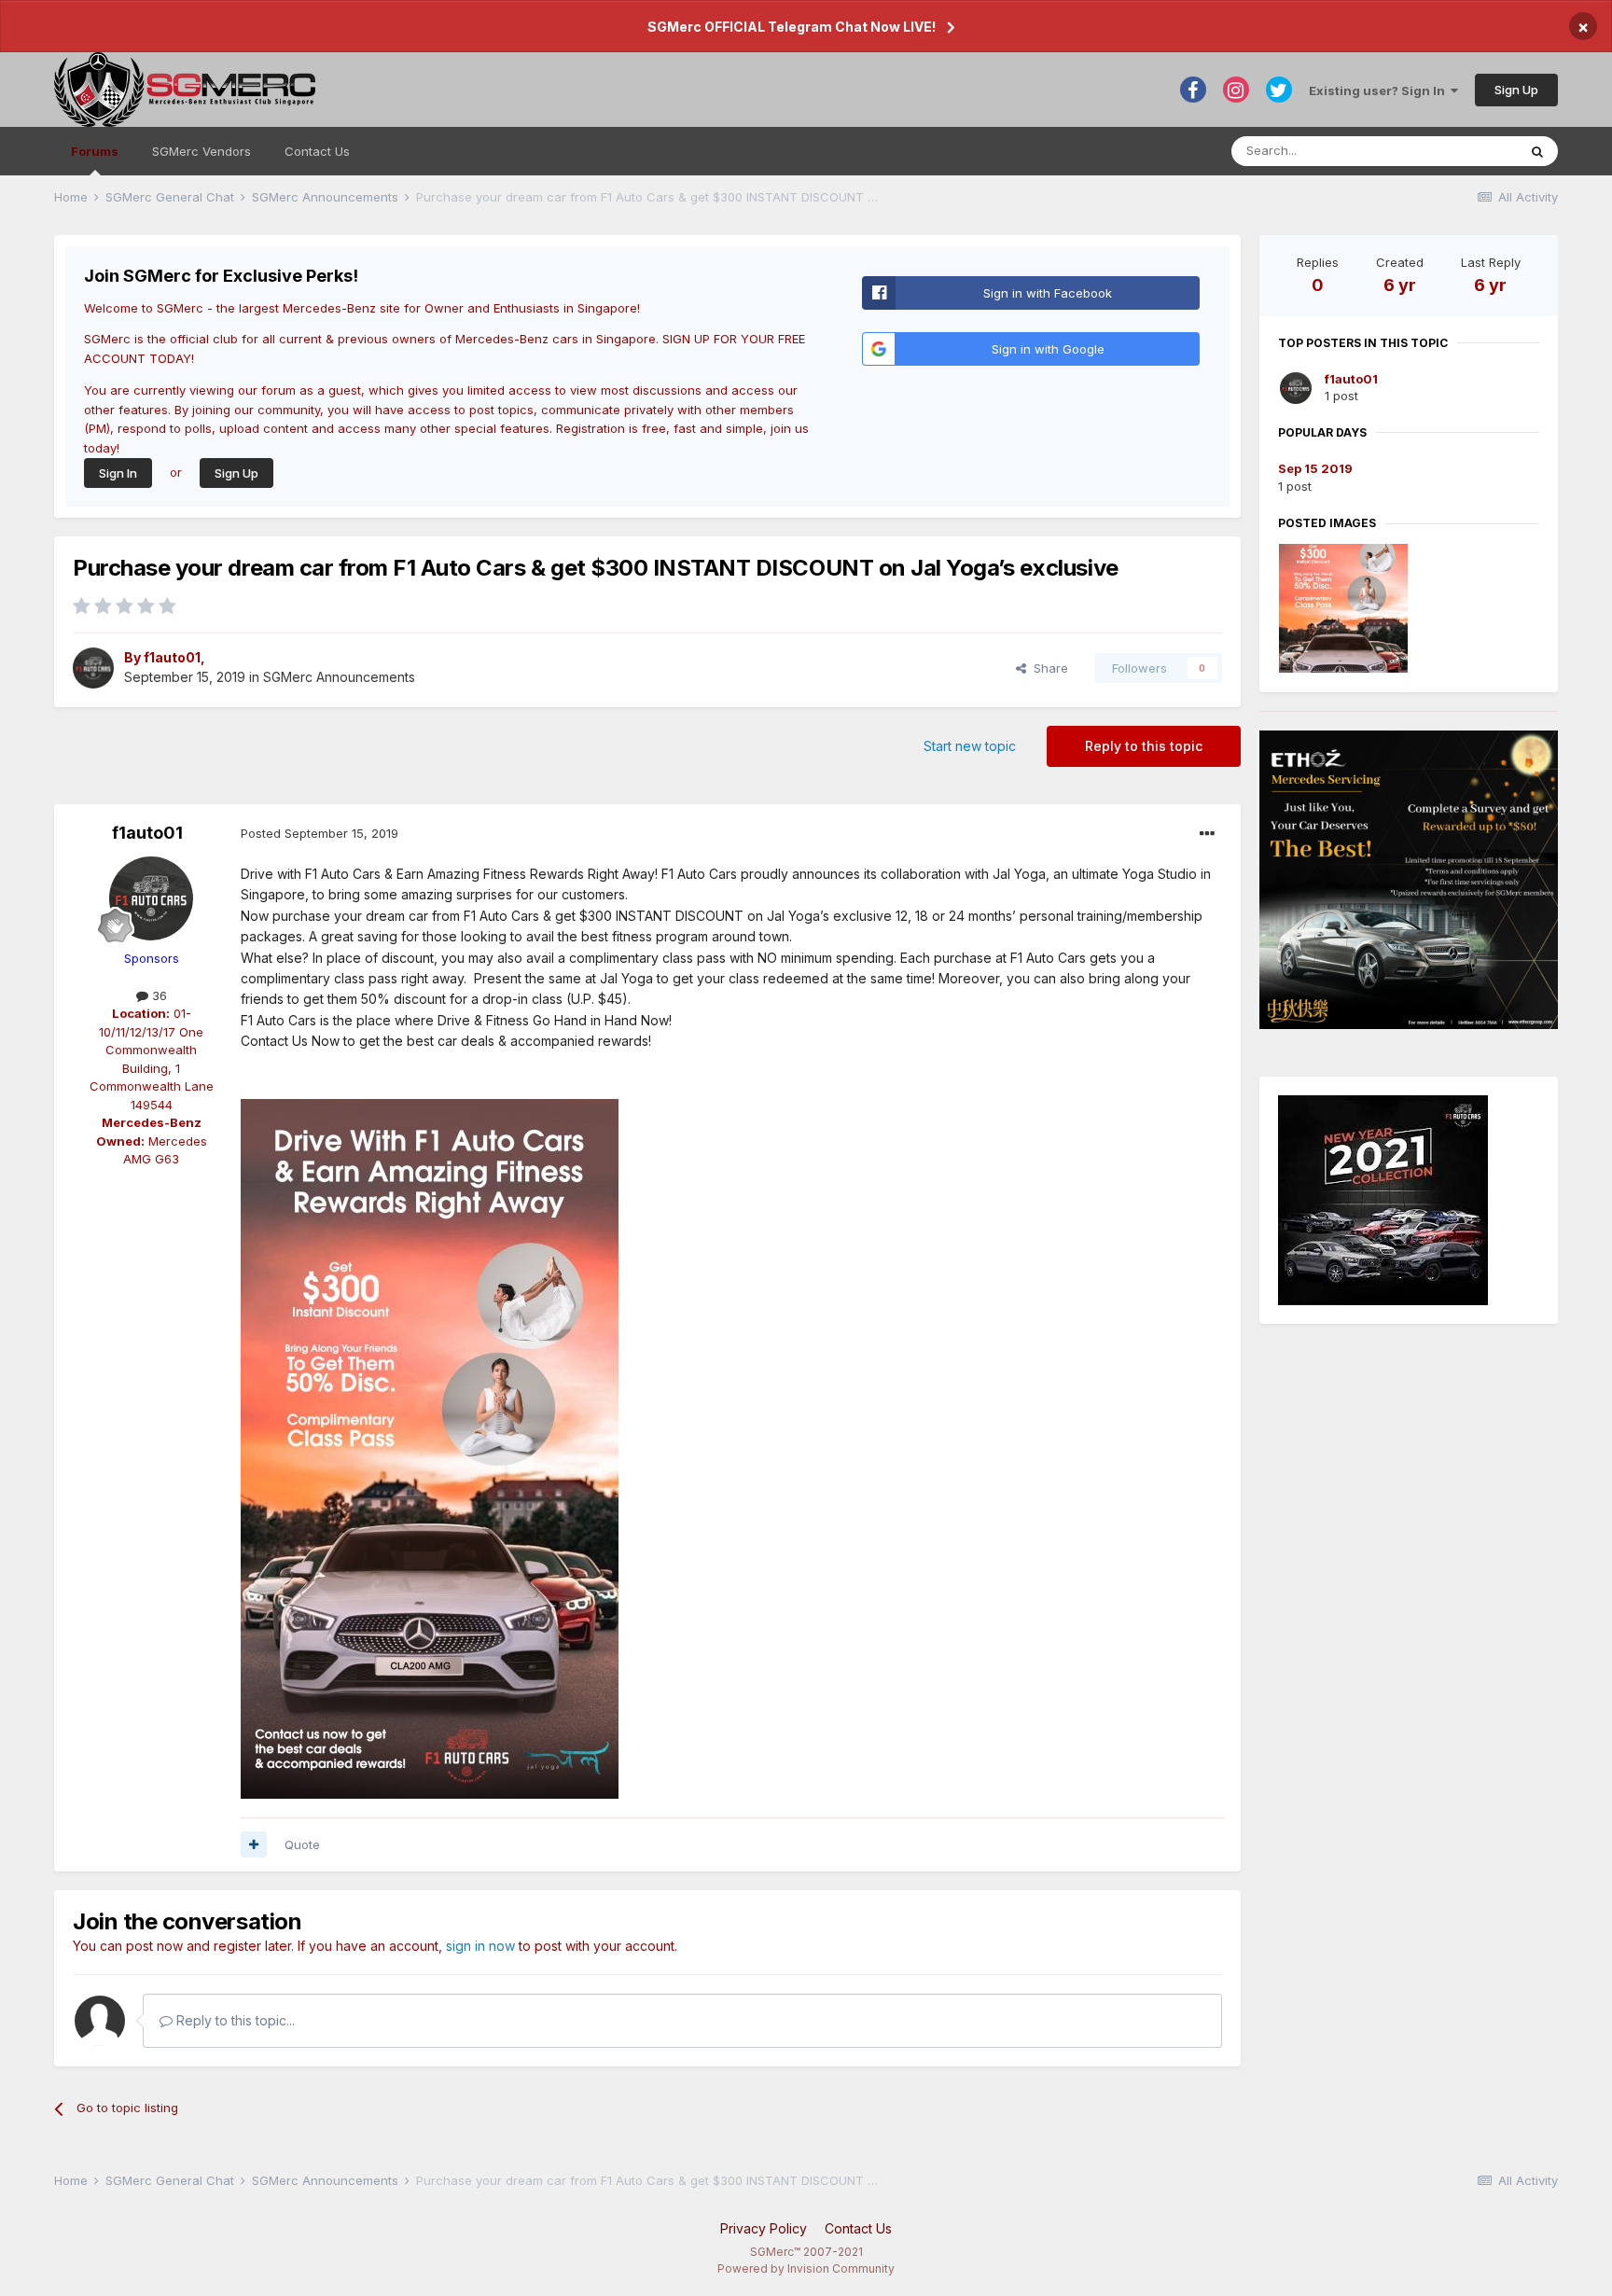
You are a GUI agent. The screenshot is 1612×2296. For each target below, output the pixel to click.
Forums (95, 151)
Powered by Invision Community (806, 2268)
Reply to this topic (1144, 746)
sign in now (480, 1946)
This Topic (1462, 151)
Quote (302, 1844)
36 (158, 995)
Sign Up (1516, 90)
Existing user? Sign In (1380, 90)
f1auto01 (172, 657)
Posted (320, 833)
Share (1047, 668)
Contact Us (317, 151)
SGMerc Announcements (339, 677)
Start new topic (970, 746)
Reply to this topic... (234, 2020)
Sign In (118, 473)
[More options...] (1207, 834)
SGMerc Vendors (201, 151)
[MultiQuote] (254, 1844)
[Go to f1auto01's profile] (93, 668)
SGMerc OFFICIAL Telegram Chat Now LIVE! (792, 27)
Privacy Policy (764, 2228)
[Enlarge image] (1383, 1199)
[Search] (1537, 151)
